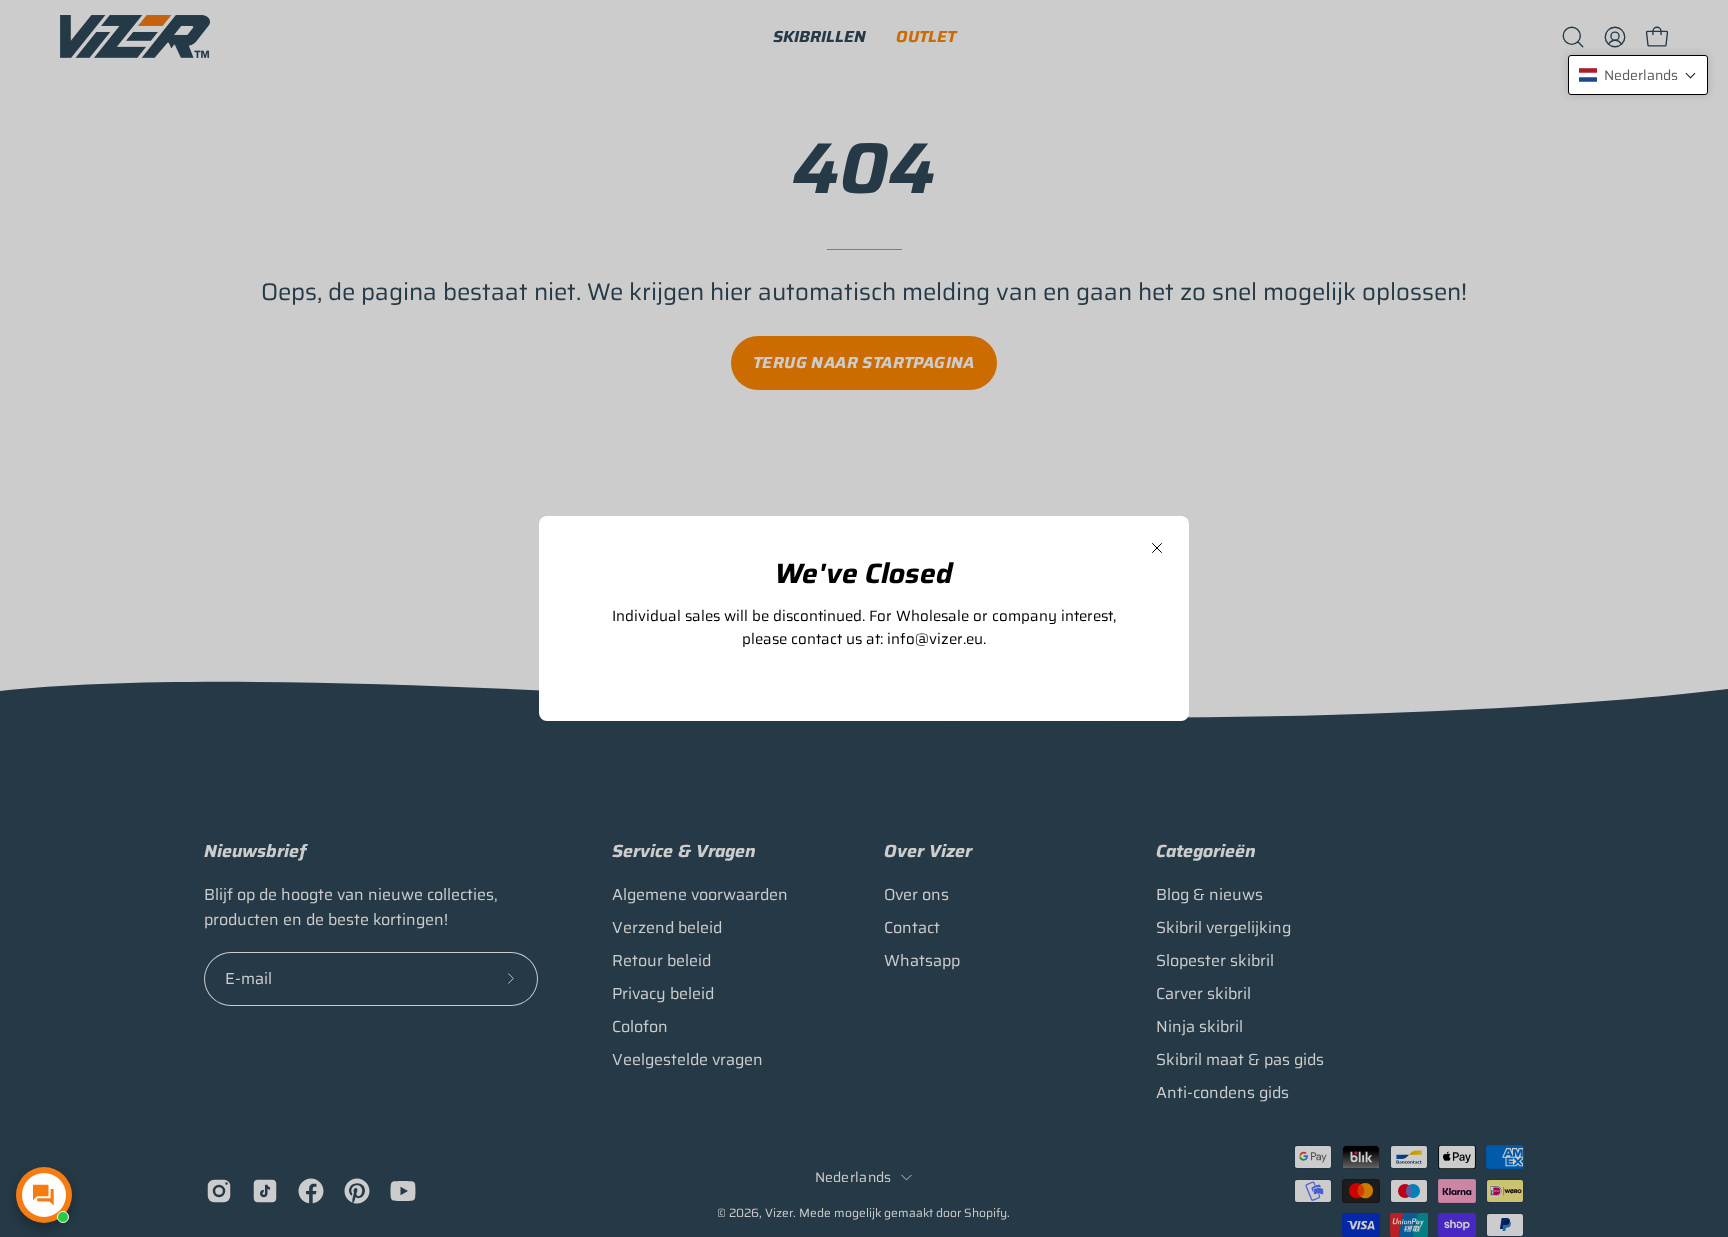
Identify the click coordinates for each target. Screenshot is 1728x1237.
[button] (1638, 75)
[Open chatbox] (44, 1195)
